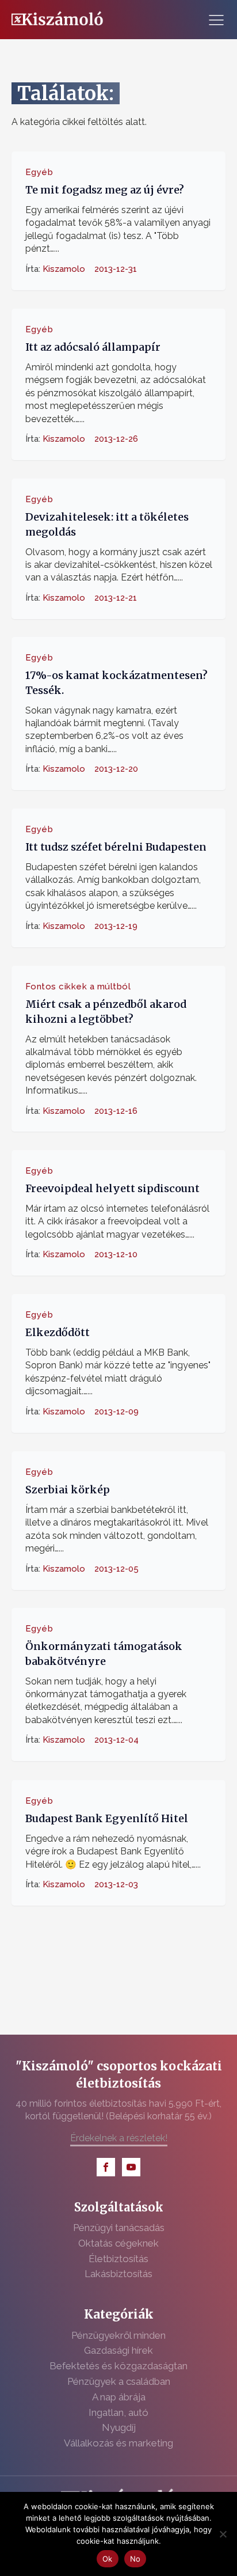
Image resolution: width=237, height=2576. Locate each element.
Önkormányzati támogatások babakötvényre (104, 1654)
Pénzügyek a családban (119, 2381)
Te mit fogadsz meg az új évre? (105, 190)
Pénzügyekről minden (118, 2335)
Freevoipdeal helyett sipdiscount (112, 1189)
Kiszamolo (64, 269)
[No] (223, 2534)
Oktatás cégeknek (118, 2243)
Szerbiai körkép (68, 1490)
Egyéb (39, 172)
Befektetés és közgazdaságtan (118, 2366)
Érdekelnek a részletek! (119, 2138)
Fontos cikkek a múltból (78, 986)
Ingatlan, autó (118, 2412)
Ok (108, 2559)
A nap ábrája (119, 2397)
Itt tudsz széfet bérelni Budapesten (116, 847)
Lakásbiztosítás (118, 2274)
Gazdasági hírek (118, 2350)
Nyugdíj (119, 2427)
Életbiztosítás (118, 2259)
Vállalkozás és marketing (118, 2443)
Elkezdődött (58, 1333)
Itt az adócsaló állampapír (93, 347)
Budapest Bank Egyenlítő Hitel (107, 1818)
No (135, 2559)
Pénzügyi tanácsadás (119, 2228)
